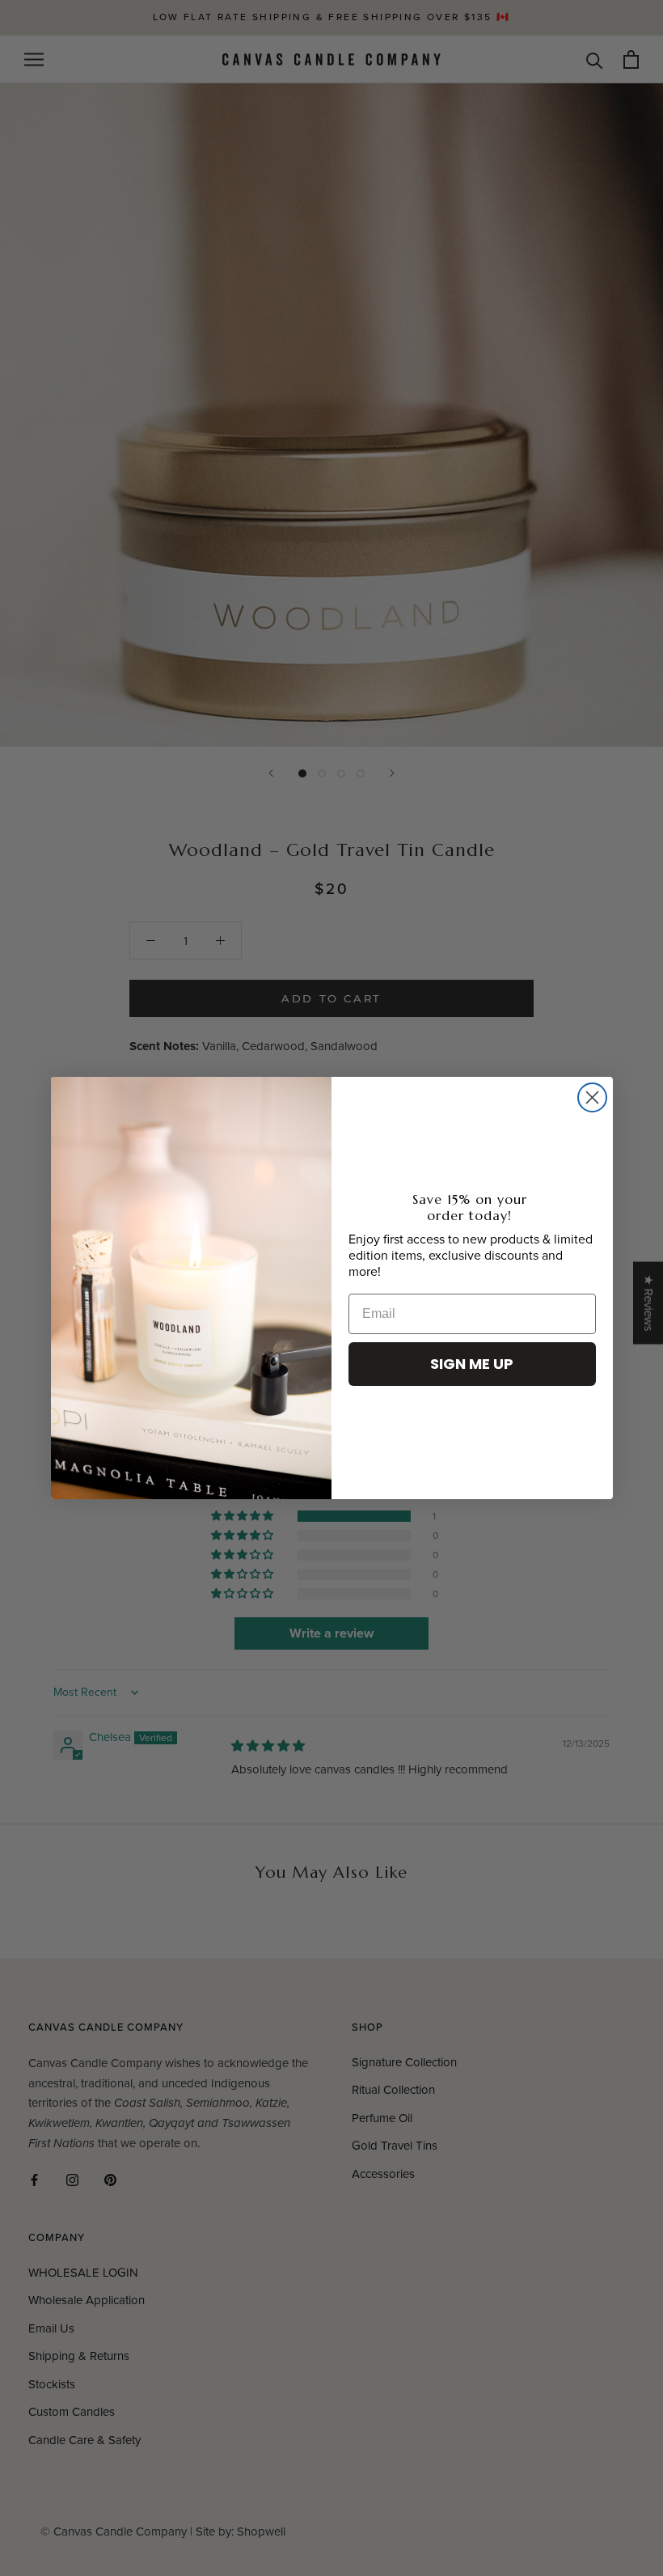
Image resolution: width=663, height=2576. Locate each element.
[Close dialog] (592, 1097)
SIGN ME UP (472, 1364)
